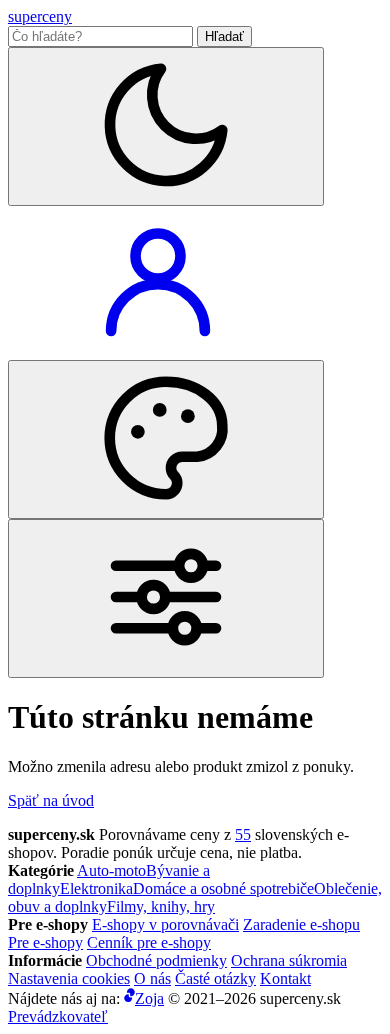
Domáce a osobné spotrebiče (223, 888)
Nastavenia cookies (69, 978)
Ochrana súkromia (289, 960)
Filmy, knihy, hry (161, 906)
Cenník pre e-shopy (149, 942)
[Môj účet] (158, 350)
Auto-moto (111, 870)
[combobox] (100, 36)
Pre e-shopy (45, 942)
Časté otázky (215, 978)
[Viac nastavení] (166, 598)
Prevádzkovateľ (58, 1016)
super (40, 16)
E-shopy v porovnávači (165, 924)
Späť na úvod (51, 800)
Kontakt (285, 978)
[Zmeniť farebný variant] (166, 439)
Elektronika (96, 888)
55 (243, 834)
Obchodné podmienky (156, 960)
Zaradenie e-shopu (301, 924)
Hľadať (224, 36)
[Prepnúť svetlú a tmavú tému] (166, 126)
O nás (152, 978)
